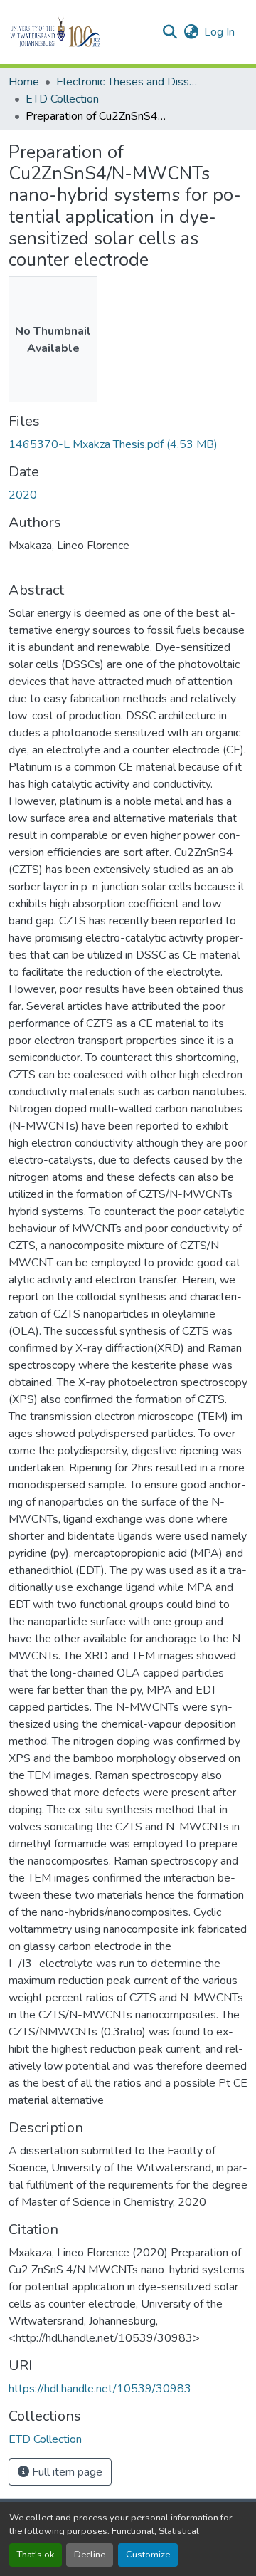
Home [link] (24, 82)
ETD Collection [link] (62, 99)
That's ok (36, 2555)
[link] (128, 444)
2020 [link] (23, 495)
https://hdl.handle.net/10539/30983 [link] (100, 2389)
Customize (148, 2555)
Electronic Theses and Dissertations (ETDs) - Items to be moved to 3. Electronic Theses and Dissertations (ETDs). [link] (127, 82)
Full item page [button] (66, 2472)
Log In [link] (219, 32)
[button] (79, 32)
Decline (90, 2555)
